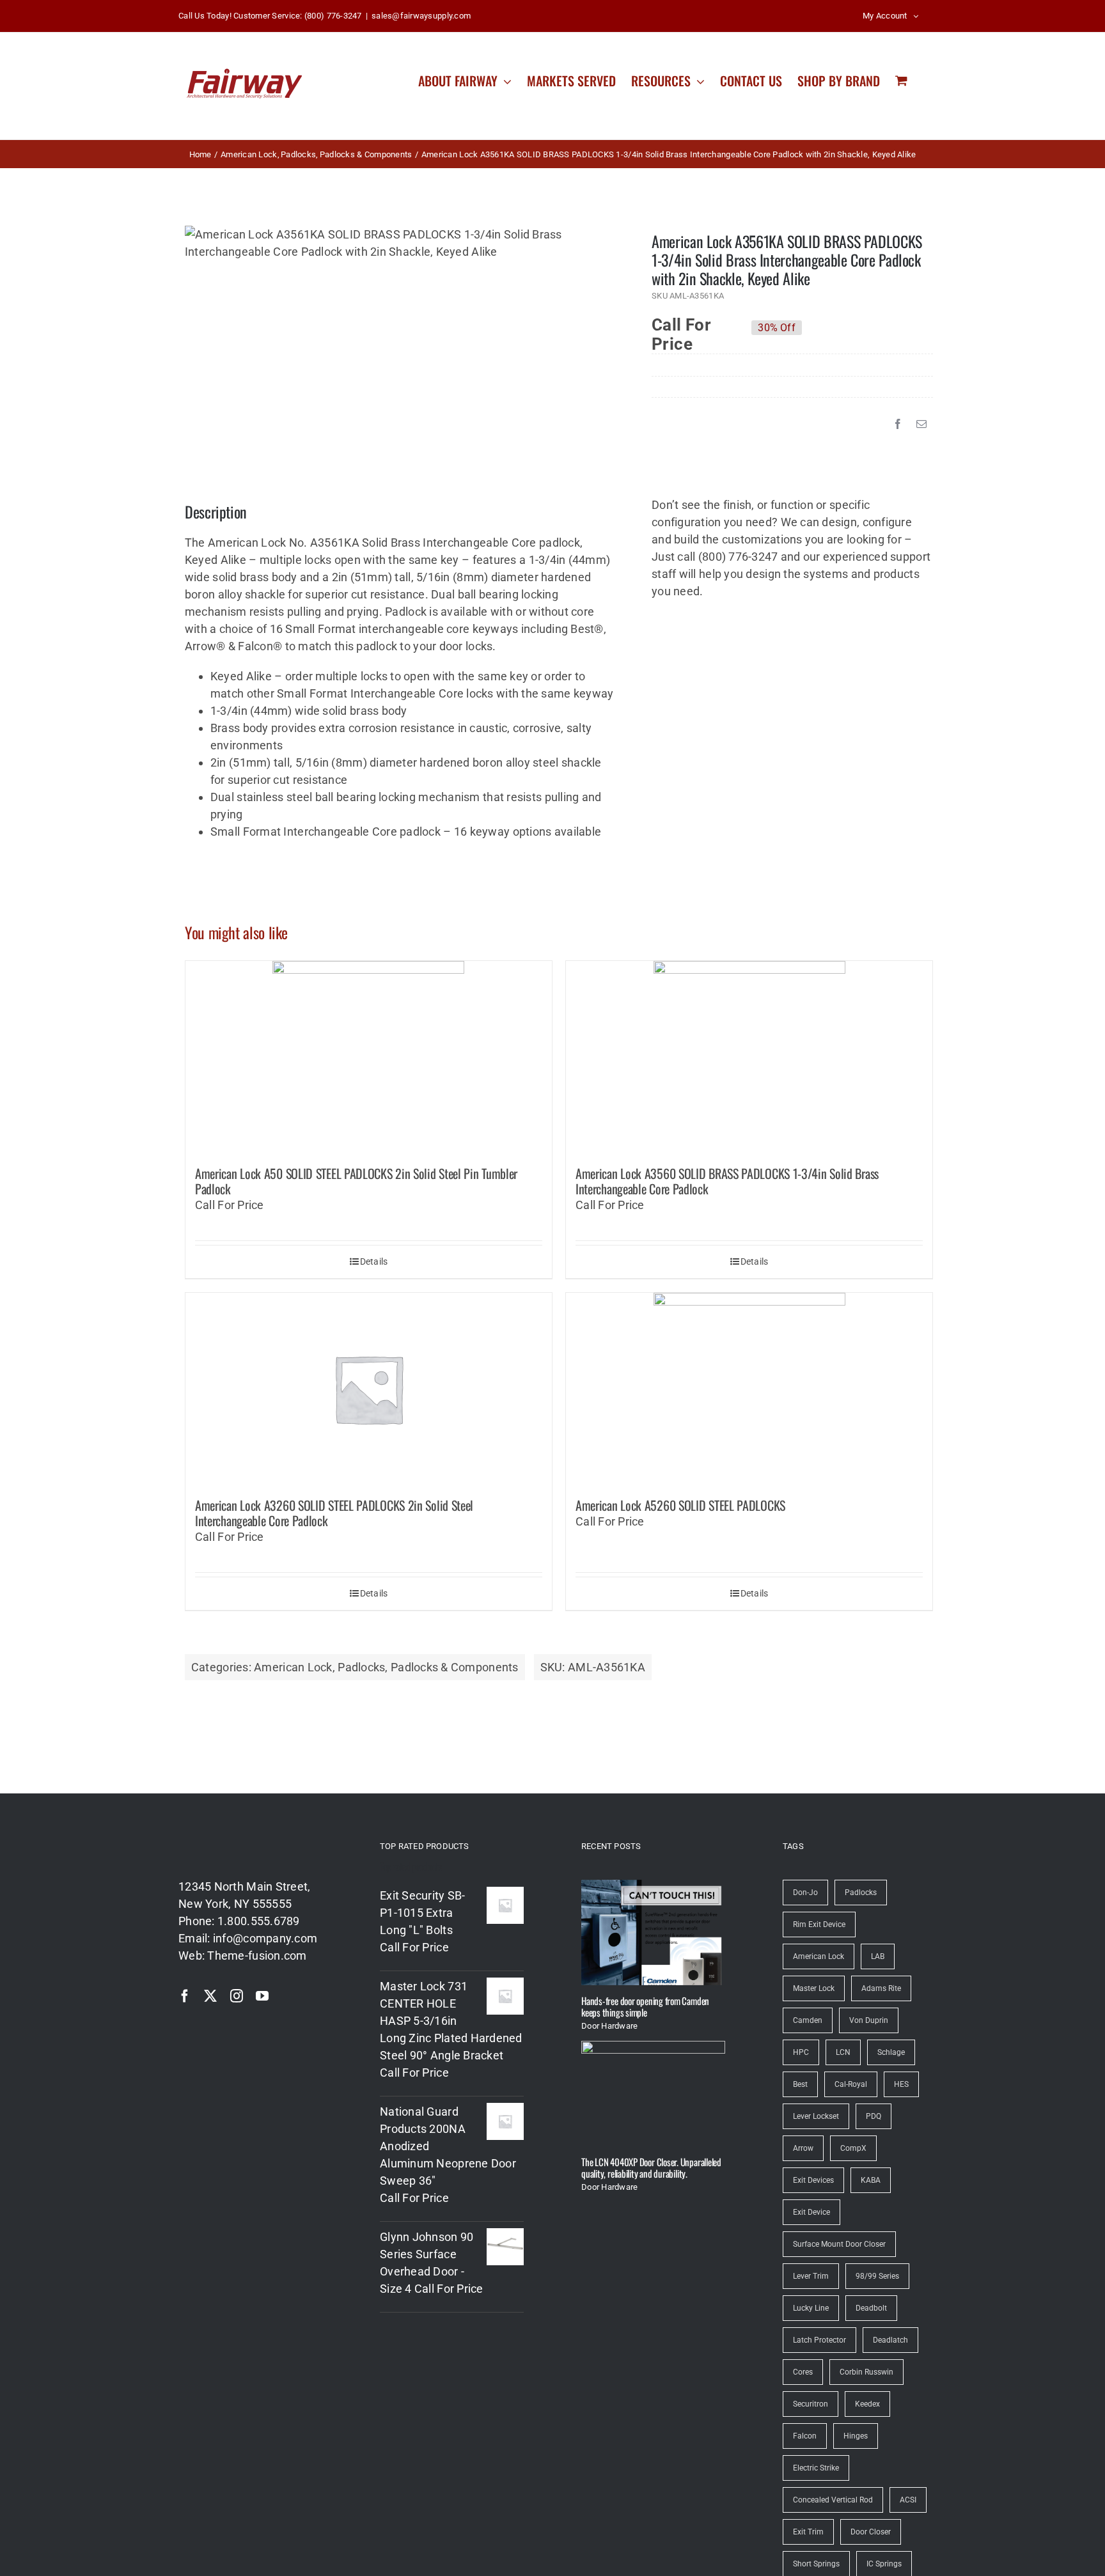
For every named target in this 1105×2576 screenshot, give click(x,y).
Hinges (856, 2436)
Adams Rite (881, 1988)
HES (901, 2084)
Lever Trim (811, 2276)
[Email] (921, 424)
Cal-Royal (851, 2084)
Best (800, 2084)
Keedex (867, 2404)
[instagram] (237, 1996)
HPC (801, 2052)
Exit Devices (813, 2180)
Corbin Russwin (866, 2372)
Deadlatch (890, 2340)
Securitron (811, 2404)
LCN (843, 2052)
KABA (871, 2180)
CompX (853, 2148)
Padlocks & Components (455, 1667)
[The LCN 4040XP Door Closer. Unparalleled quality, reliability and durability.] (653, 2094)
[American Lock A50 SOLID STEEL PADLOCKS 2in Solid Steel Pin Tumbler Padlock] (369, 1057)
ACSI (908, 2500)
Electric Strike (816, 2468)
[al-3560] (400, 243)
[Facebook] (898, 424)
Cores (803, 2372)
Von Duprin (869, 2020)
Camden (808, 2020)
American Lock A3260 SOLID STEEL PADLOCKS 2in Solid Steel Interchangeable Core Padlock (334, 1513)
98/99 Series (877, 2276)
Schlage (891, 2052)
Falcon (805, 2436)
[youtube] (262, 1996)
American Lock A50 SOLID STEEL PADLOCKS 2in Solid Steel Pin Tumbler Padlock (356, 1181)
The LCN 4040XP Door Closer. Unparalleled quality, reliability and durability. (651, 2167)
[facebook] (185, 1996)
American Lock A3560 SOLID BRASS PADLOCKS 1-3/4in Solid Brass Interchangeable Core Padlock (727, 1181)
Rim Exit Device (819, 1924)
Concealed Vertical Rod (833, 2500)
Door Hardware (610, 2026)
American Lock (293, 1667)
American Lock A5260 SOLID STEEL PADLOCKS (680, 1505)
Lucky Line (811, 2308)
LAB (878, 1956)
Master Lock (814, 1988)
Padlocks (361, 1667)
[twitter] (210, 1996)
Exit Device (811, 2212)
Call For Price (681, 328)
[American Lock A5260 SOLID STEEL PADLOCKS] (749, 1389)
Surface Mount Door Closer (839, 2244)
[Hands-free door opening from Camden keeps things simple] (653, 1932)
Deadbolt (871, 2308)
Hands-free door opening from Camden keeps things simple (645, 2006)
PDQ (874, 2116)
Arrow (803, 2148)
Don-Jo (805, 1893)
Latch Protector (819, 2340)
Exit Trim (808, 2532)
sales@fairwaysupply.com (421, 16)
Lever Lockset (816, 2116)
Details (374, 1261)
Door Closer (871, 2532)
